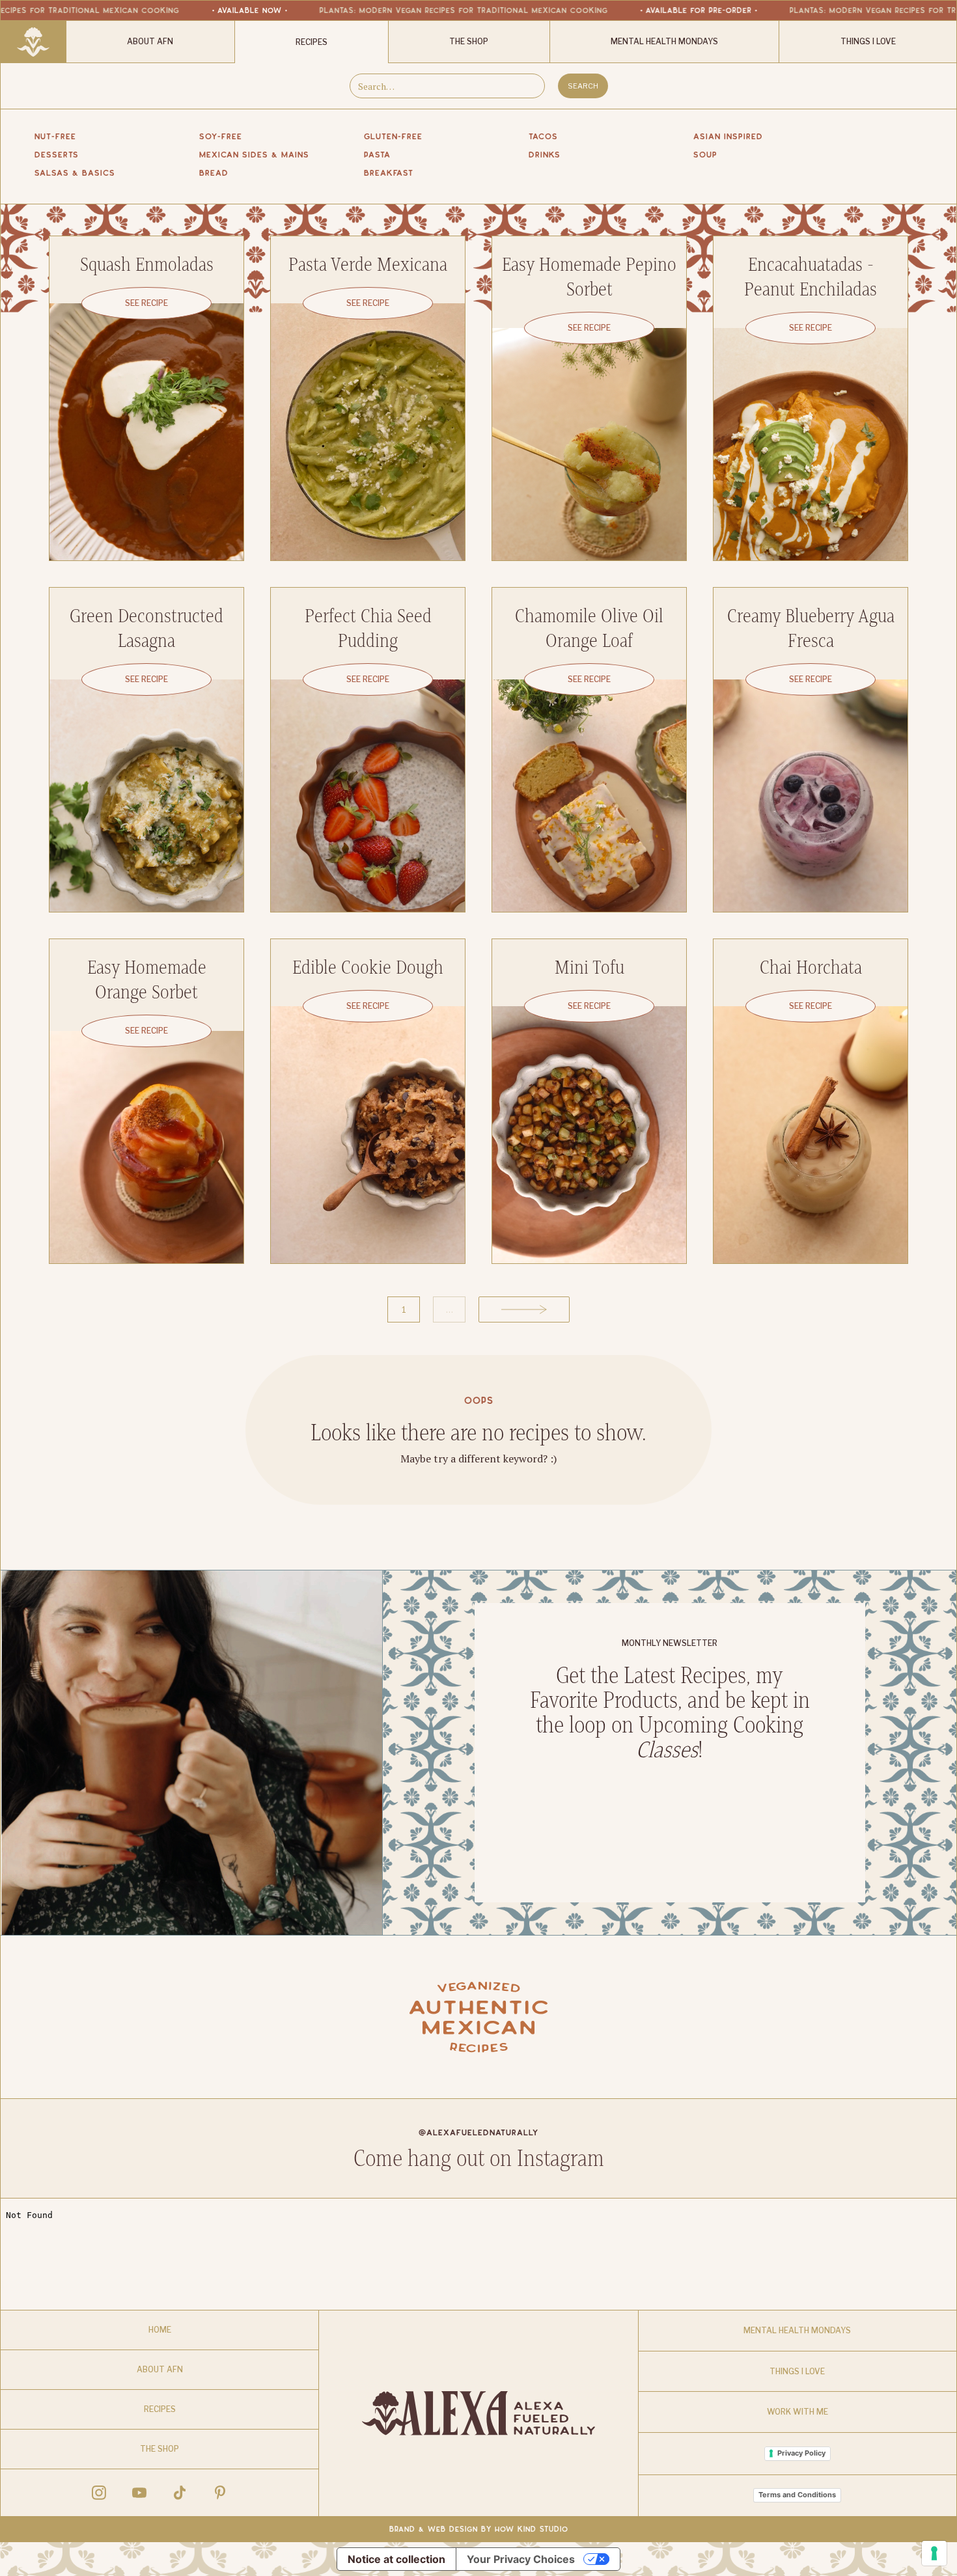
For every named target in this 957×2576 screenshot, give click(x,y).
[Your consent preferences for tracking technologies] (934, 2553)
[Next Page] (524, 1309)
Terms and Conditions (797, 2495)
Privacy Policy (801, 2453)
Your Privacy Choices (521, 2559)
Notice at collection (396, 2559)
